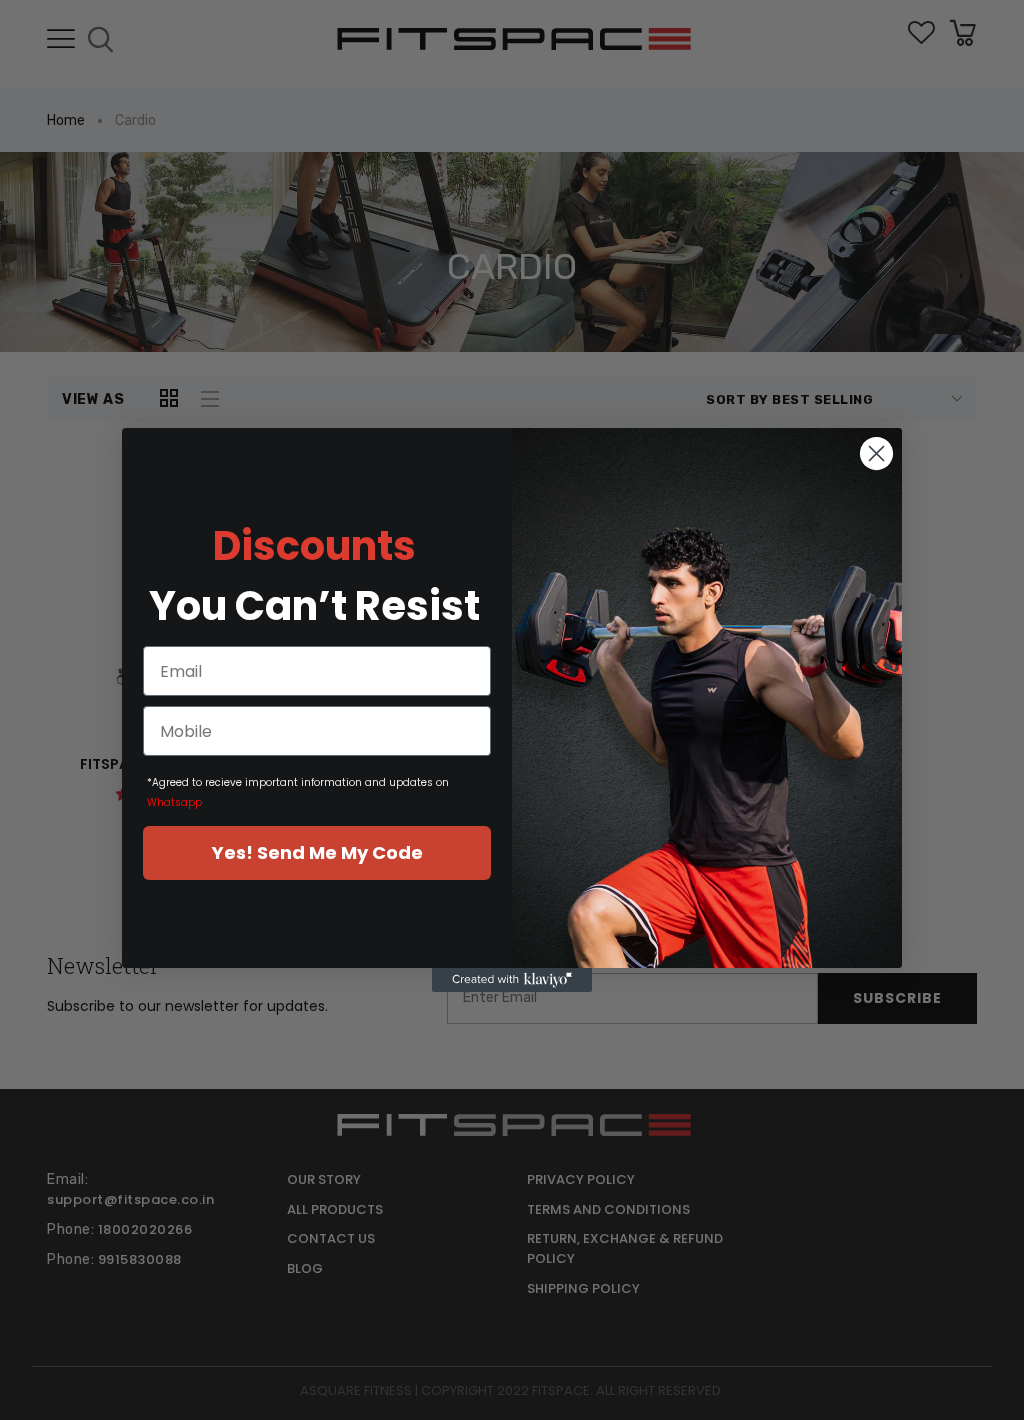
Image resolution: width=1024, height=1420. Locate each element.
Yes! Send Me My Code (317, 852)
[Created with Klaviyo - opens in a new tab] (512, 980)
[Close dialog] (876, 453)
